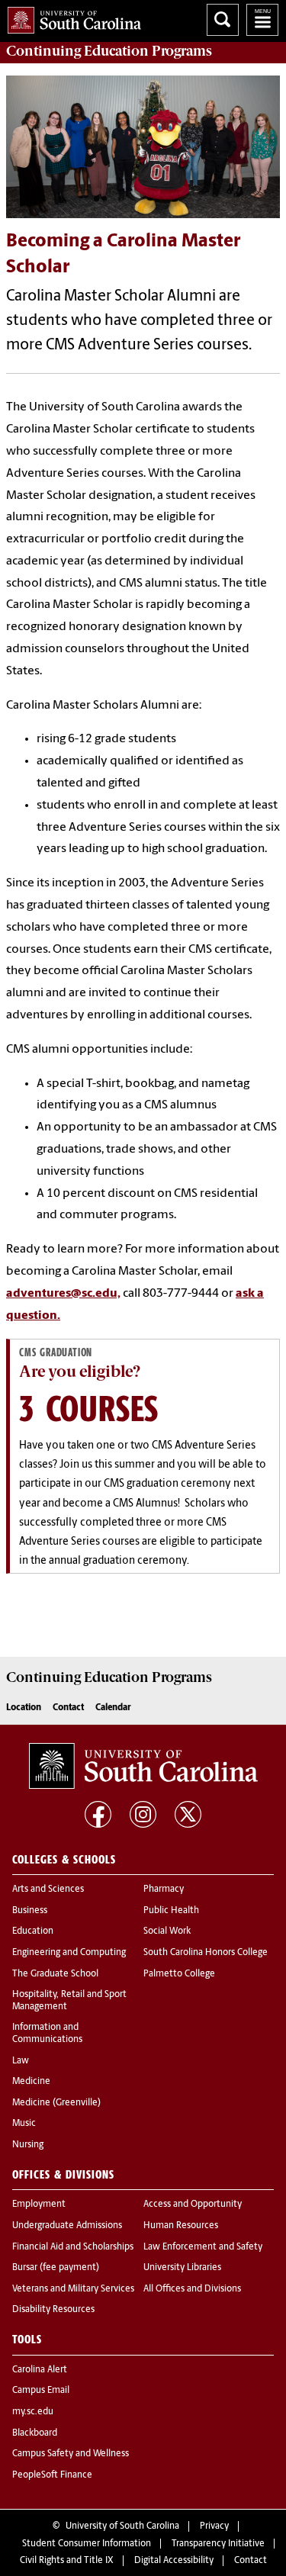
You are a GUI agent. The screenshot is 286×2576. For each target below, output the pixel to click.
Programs (109, 51)
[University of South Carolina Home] (71, 17)
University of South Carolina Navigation (262, 20)
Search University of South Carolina (223, 20)
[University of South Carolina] (143, 1766)
